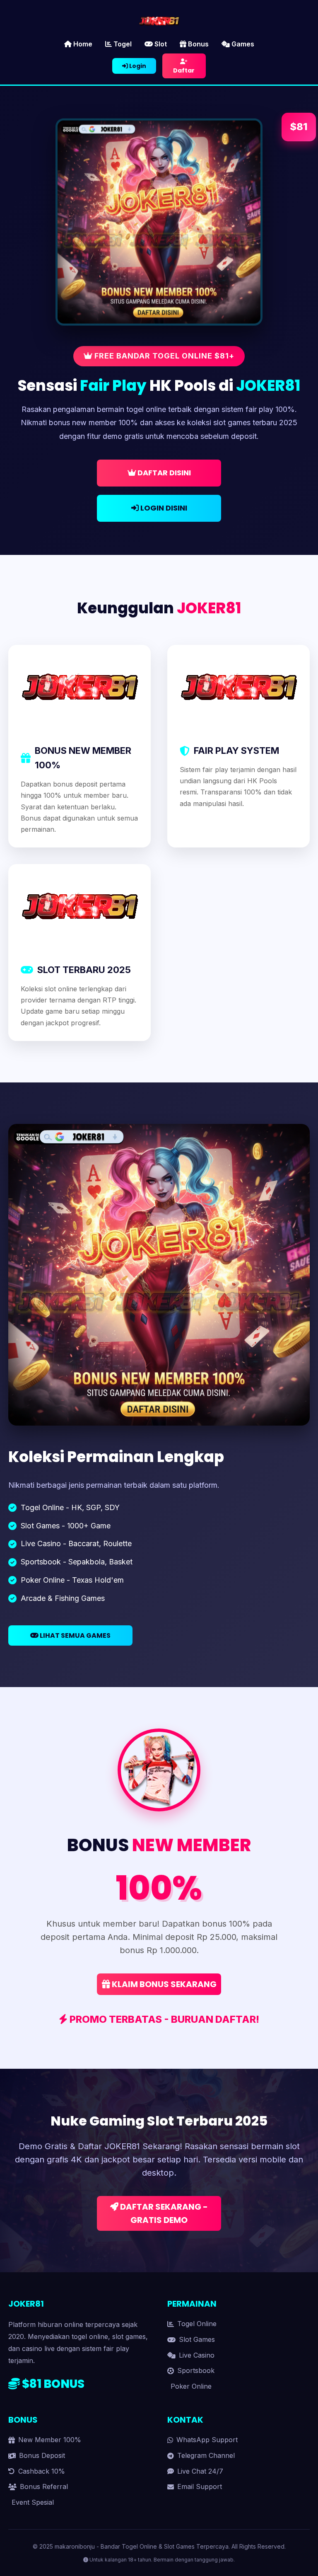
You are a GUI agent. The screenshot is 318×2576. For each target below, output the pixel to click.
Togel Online (197, 2324)
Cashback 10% (42, 2471)
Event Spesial (33, 2502)
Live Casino (197, 2355)
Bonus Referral (44, 2486)
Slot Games (197, 2339)
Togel (122, 44)
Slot (160, 44)
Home (82, 44)
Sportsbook (196, 2370)
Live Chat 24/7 (200, 2471)
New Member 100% (50, 2440)
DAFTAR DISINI (163, 473)
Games (242, 44)
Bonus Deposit (42, 2455)
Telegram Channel (206, 2455)
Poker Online (191, 2386)
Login (137, 66)
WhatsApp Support (207, 2440)
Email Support (200, 2486)
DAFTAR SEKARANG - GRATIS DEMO (163, 2213)
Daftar (184, 70)
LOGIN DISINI (163, 508)
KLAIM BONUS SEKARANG (163, 1984)
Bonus (198, 44)
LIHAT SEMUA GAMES (75, 1635)
